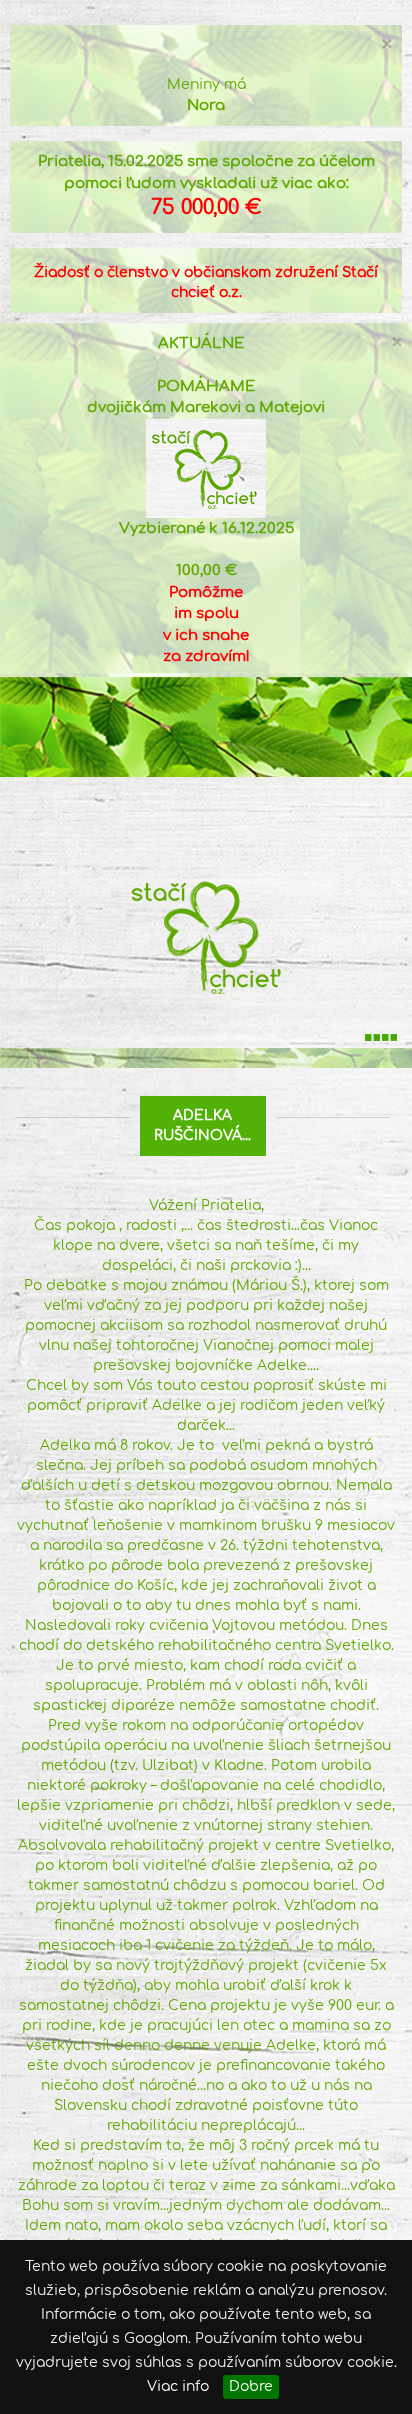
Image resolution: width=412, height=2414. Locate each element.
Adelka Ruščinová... (202, 1125)
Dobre (251, 2386)
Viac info (178, 2386)
